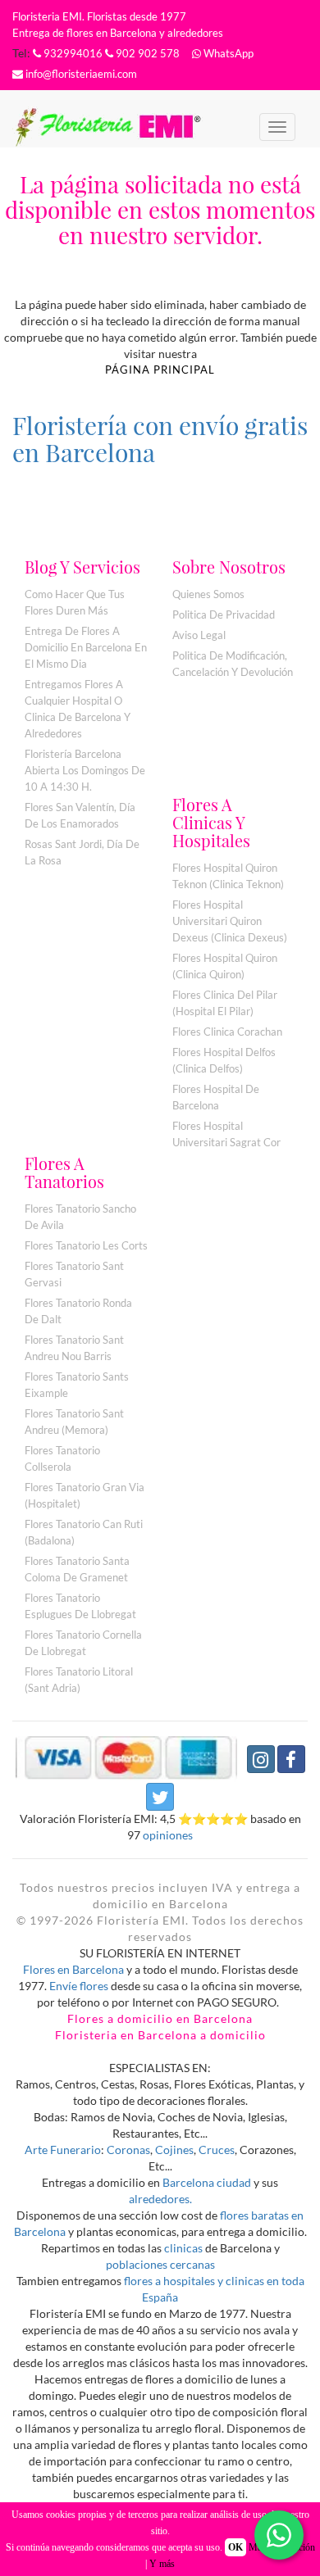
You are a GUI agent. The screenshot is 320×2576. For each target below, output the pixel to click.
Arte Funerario (63, 2150)
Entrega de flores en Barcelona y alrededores (118, 33)
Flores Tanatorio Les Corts (86, 1245)
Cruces (217, 2150)
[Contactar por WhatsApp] (279, 2535)
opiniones (167, 1835)
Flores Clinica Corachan (227, 1032)
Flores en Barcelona (73, 1969)
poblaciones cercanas (160, 2264)
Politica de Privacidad (224, 615)
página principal (160, 370)
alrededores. (160, 2199)
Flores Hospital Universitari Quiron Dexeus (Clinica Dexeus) (230, 921)
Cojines (174, 2150)
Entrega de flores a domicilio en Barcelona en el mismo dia (86, 647)
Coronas (128, 2150)
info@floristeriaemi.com (80, 74)
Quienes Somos (208, 594)
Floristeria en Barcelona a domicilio (160, 2035)
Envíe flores (79, 1986)
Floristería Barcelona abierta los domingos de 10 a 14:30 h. (85, 770)
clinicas (183, 2248)
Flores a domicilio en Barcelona (160, 2018)
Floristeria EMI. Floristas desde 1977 (99, 16)
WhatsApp (227, 53)
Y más (162, 2564)
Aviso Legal (199, 635)
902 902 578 (146, 53)
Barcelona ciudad (207, 2182)
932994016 (72, 53)
